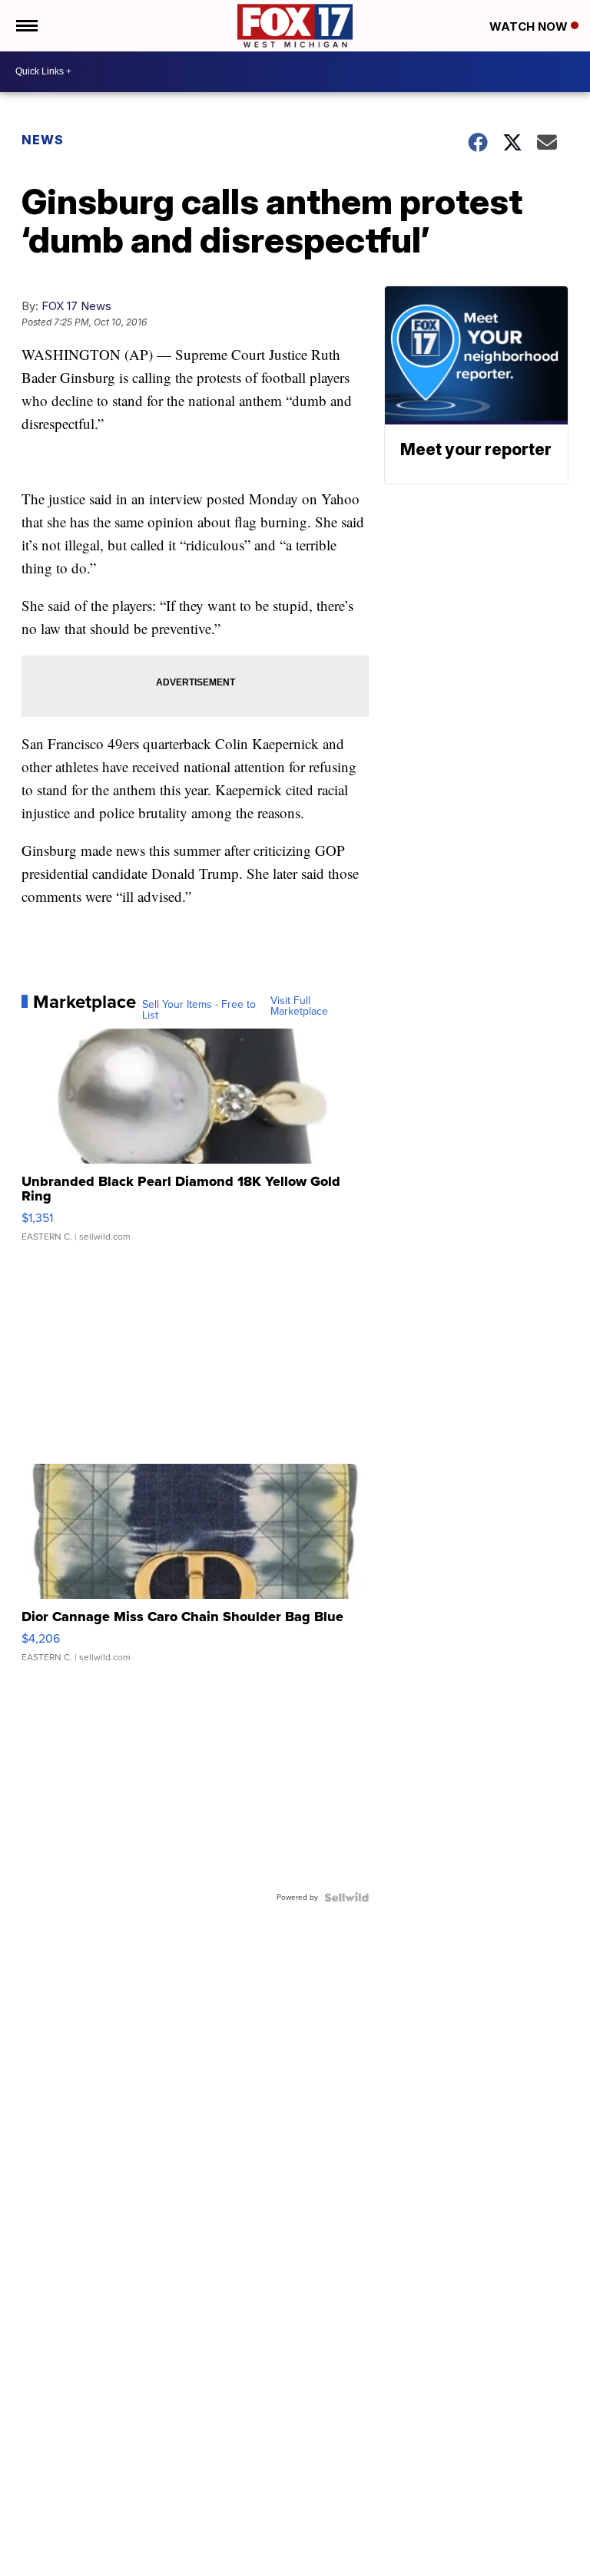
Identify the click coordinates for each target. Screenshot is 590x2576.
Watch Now (530, 26)
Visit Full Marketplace (299, 1006)
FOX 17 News (76, 306)
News (43, 140)
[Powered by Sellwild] (346, 1897)
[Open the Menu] (26, 26)
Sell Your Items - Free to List (199, 1010)
